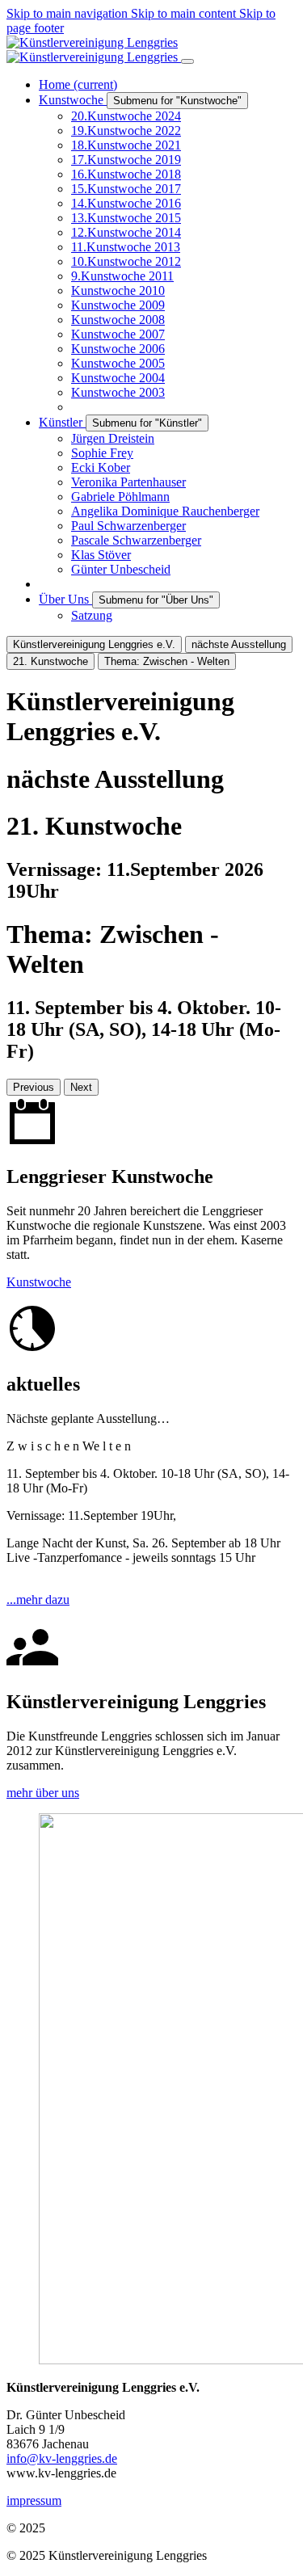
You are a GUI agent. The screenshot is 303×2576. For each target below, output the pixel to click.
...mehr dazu (38, 1599)
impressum (34, 2500)
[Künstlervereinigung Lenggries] (94, 50)
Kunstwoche (39, 1282)
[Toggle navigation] (187, 61)
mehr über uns (43, 1793)
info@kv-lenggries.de (62, 2458)
